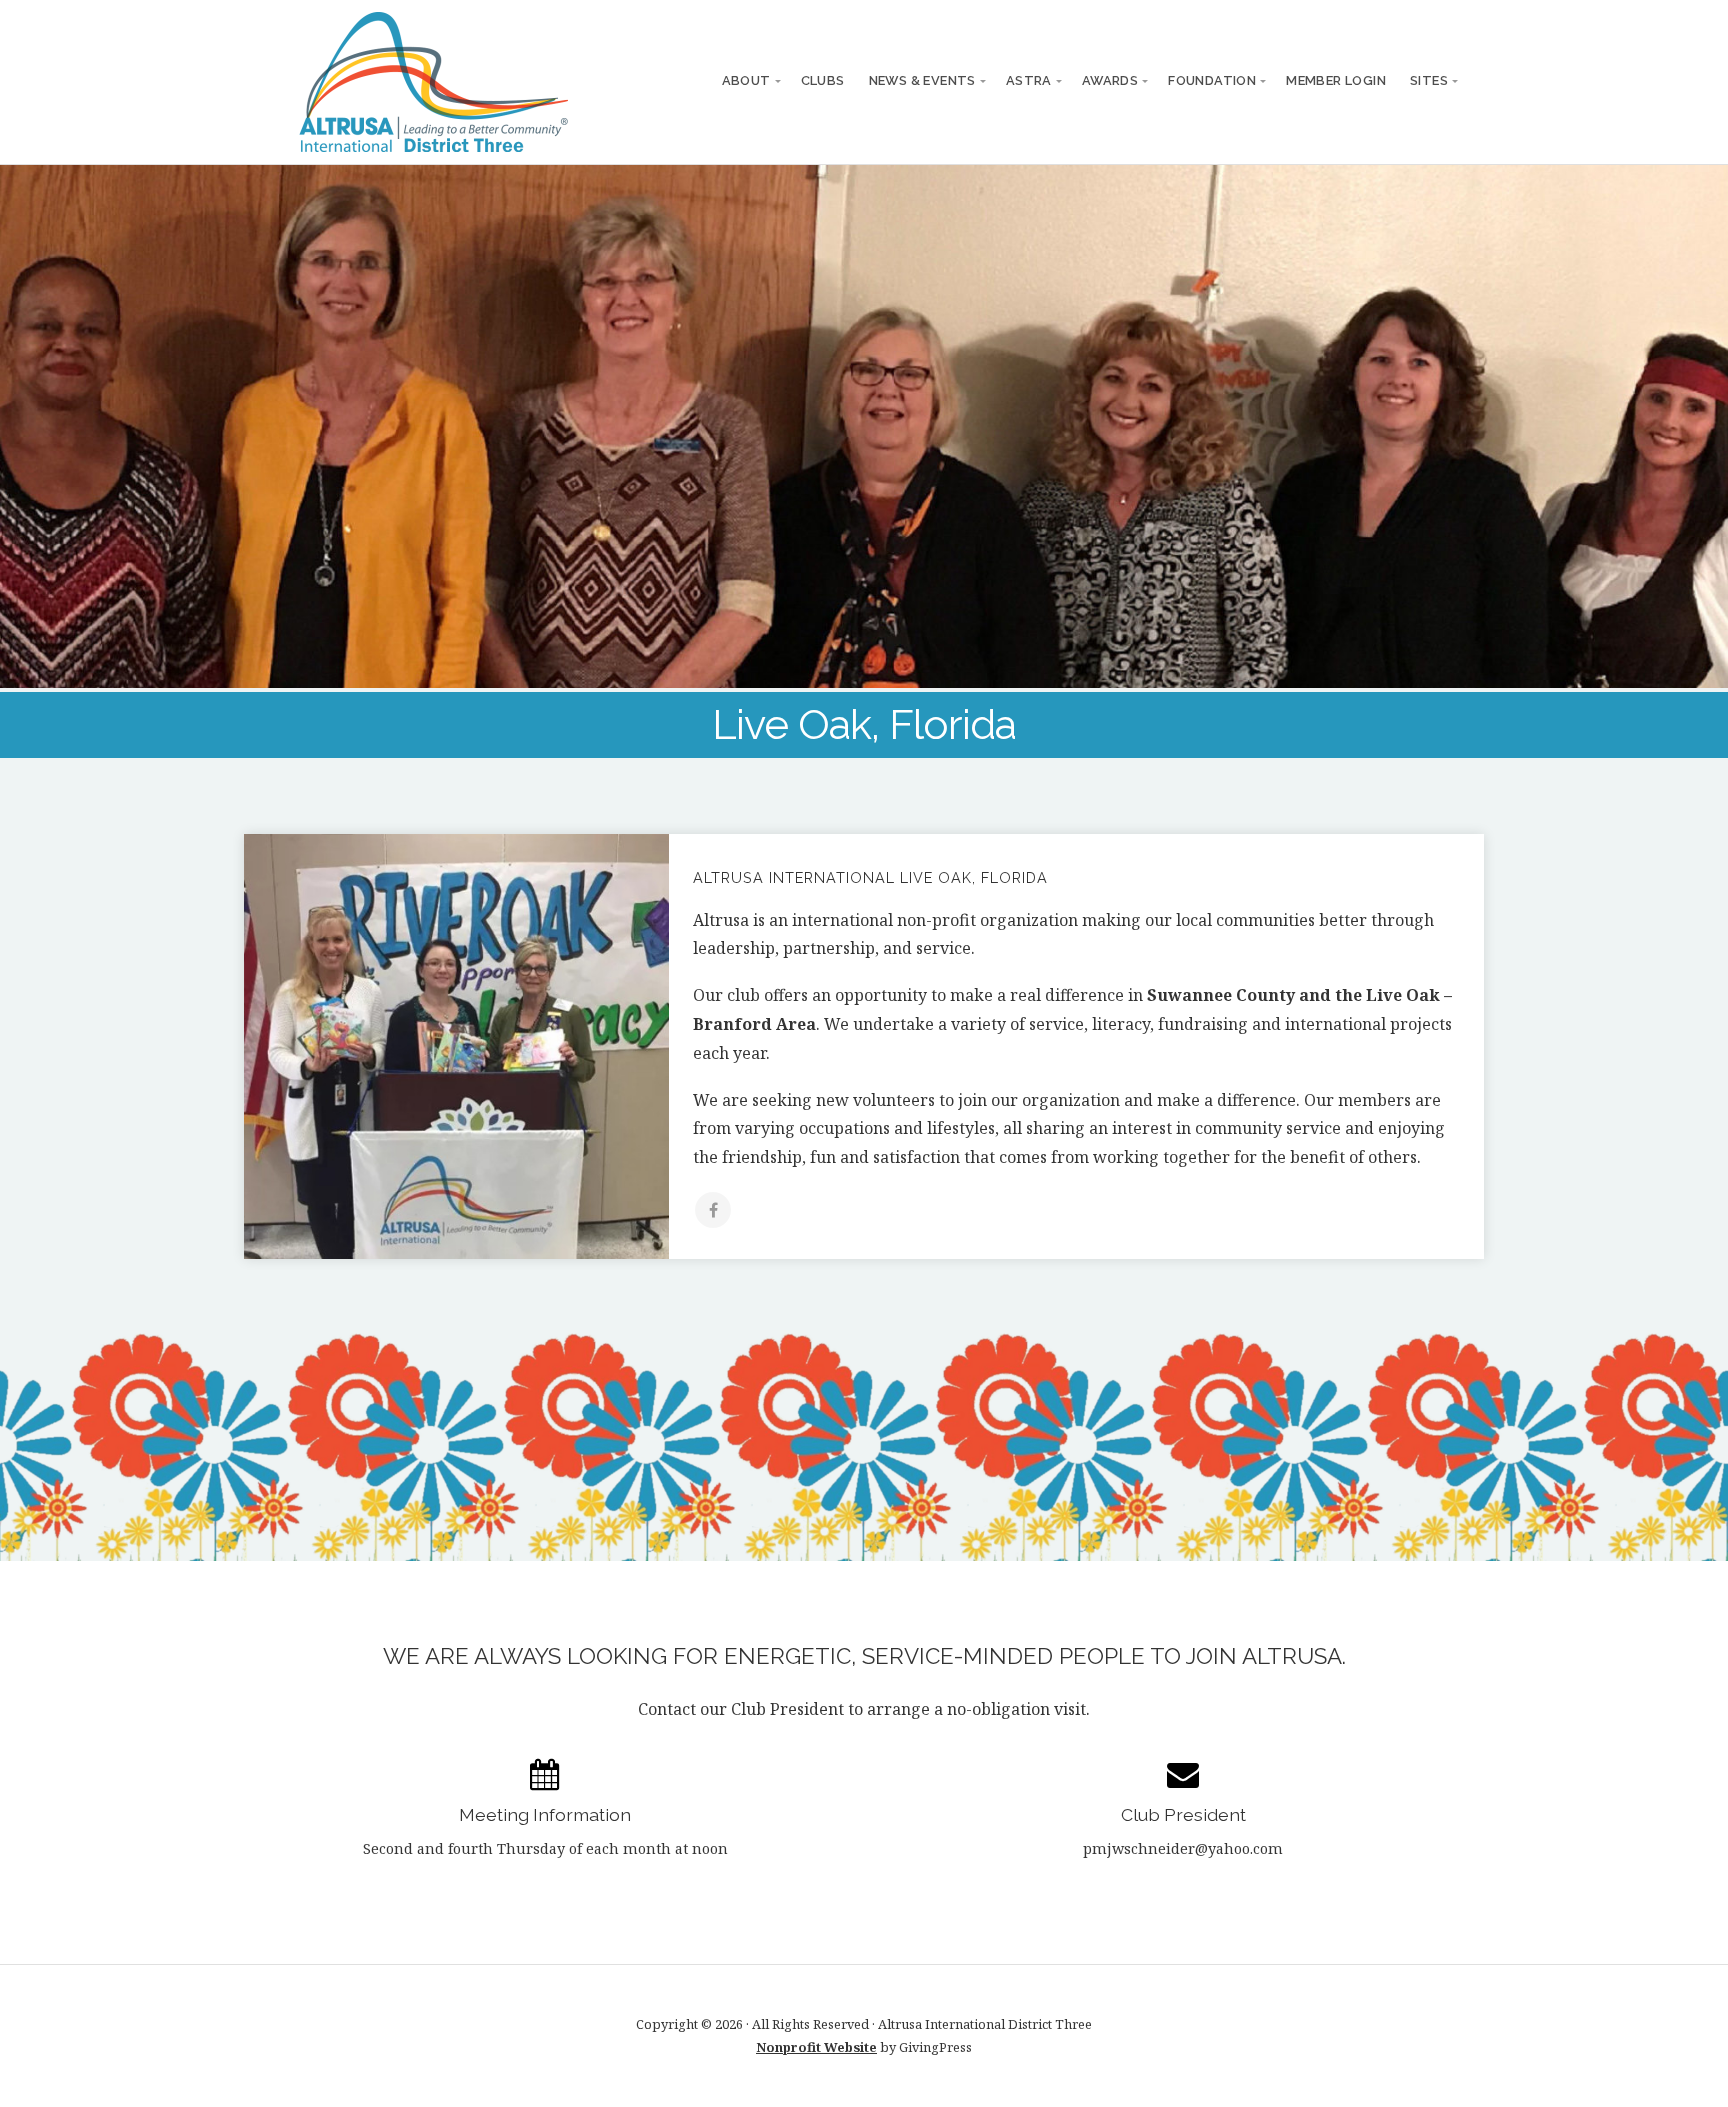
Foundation (1212, 80)
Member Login (1336, 80)
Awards (1110, 80)
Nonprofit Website (816, 2047)
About (746, 80)
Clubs (823, 80)
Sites (1429, 80)
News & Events (922, 80)
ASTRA (1029, 80)
